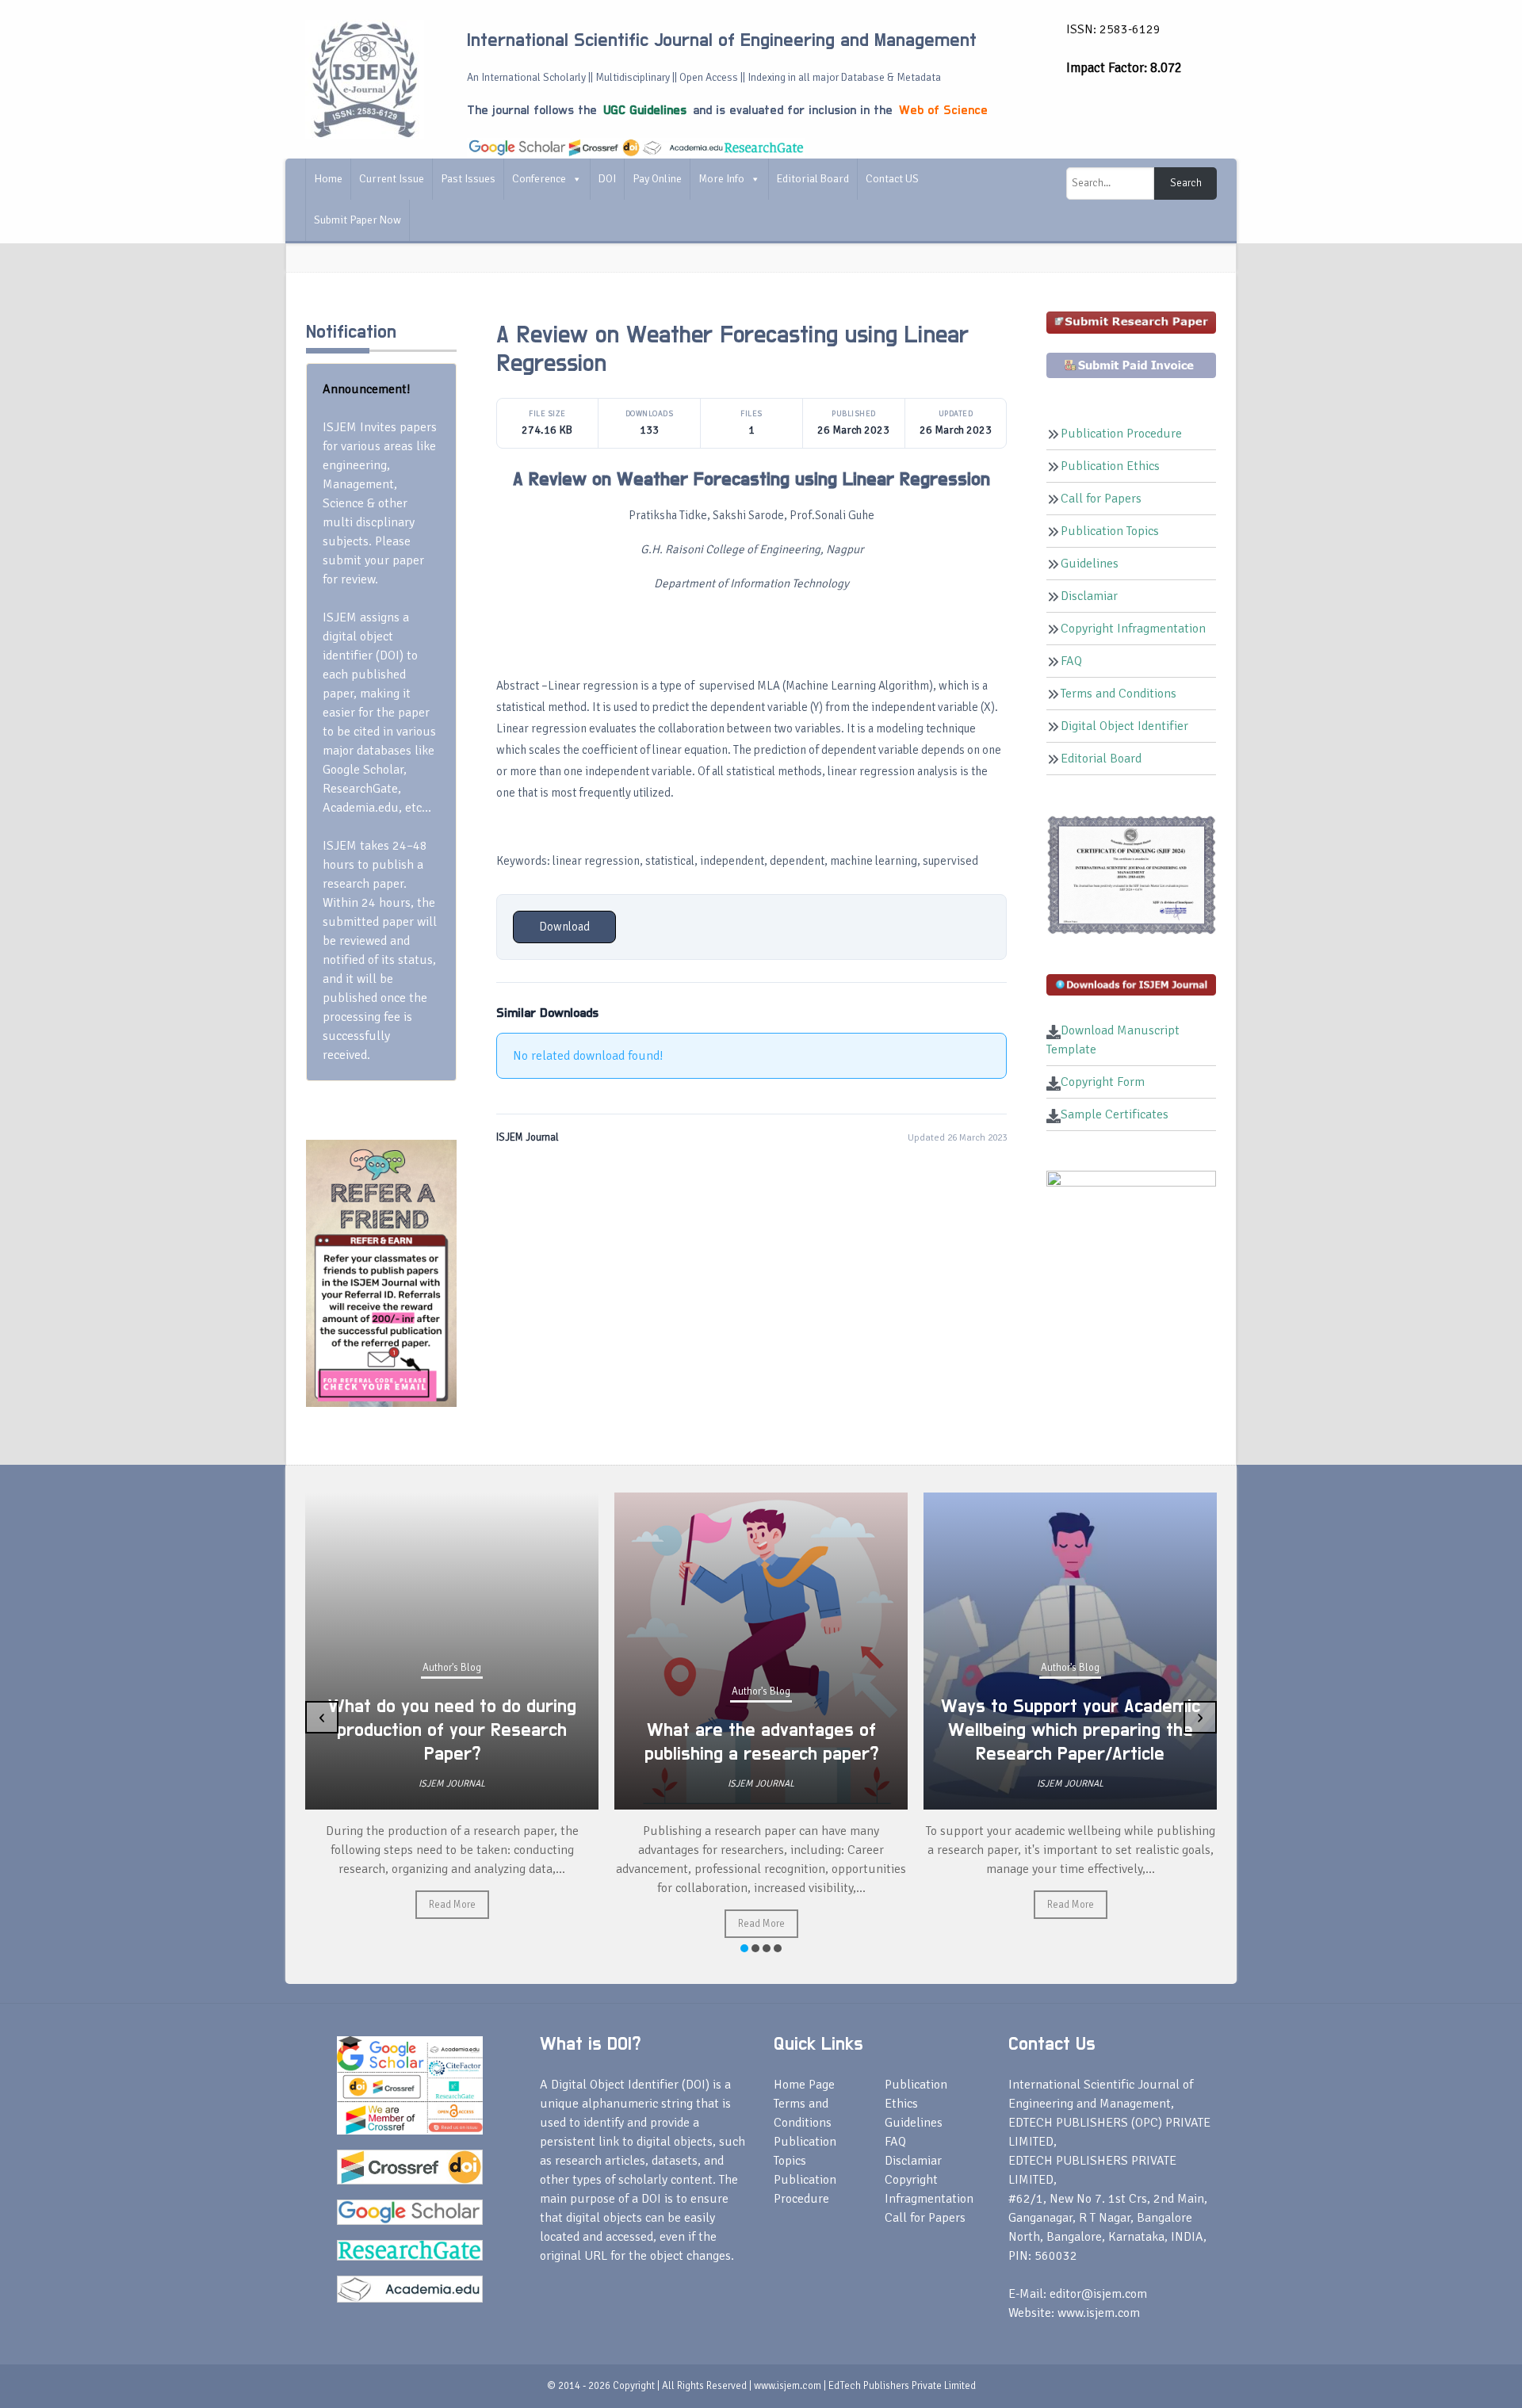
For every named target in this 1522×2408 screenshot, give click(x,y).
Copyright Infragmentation (1133, 629)
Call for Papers (1101, 499)
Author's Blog (452, 1668)
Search (1186, 183)
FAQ (1071, 661)
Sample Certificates (1115, 1114)
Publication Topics (1110, 531)
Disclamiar (1089, 596)
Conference (539, 179)
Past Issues (468, 179)
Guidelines (1090, 564)
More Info (721, 179)
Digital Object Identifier (1124, 726)
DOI (607, 179)
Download (564, 927)
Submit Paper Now (358, 220)
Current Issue (392, 179)
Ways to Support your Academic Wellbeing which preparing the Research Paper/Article (1071, 1730)
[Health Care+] (381, 1272)
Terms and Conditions (1119, 694)
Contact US (892, 179)
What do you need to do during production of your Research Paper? (452, 1730)
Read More (452, 1905)
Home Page (804, 2085)
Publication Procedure (1121, 434)
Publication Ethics (1110, 466)
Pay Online (657, 179)
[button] (744, 1948)
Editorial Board (813, 179)
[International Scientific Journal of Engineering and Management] (365, 78)
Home (328, 179)
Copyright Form (1103, 1082)
